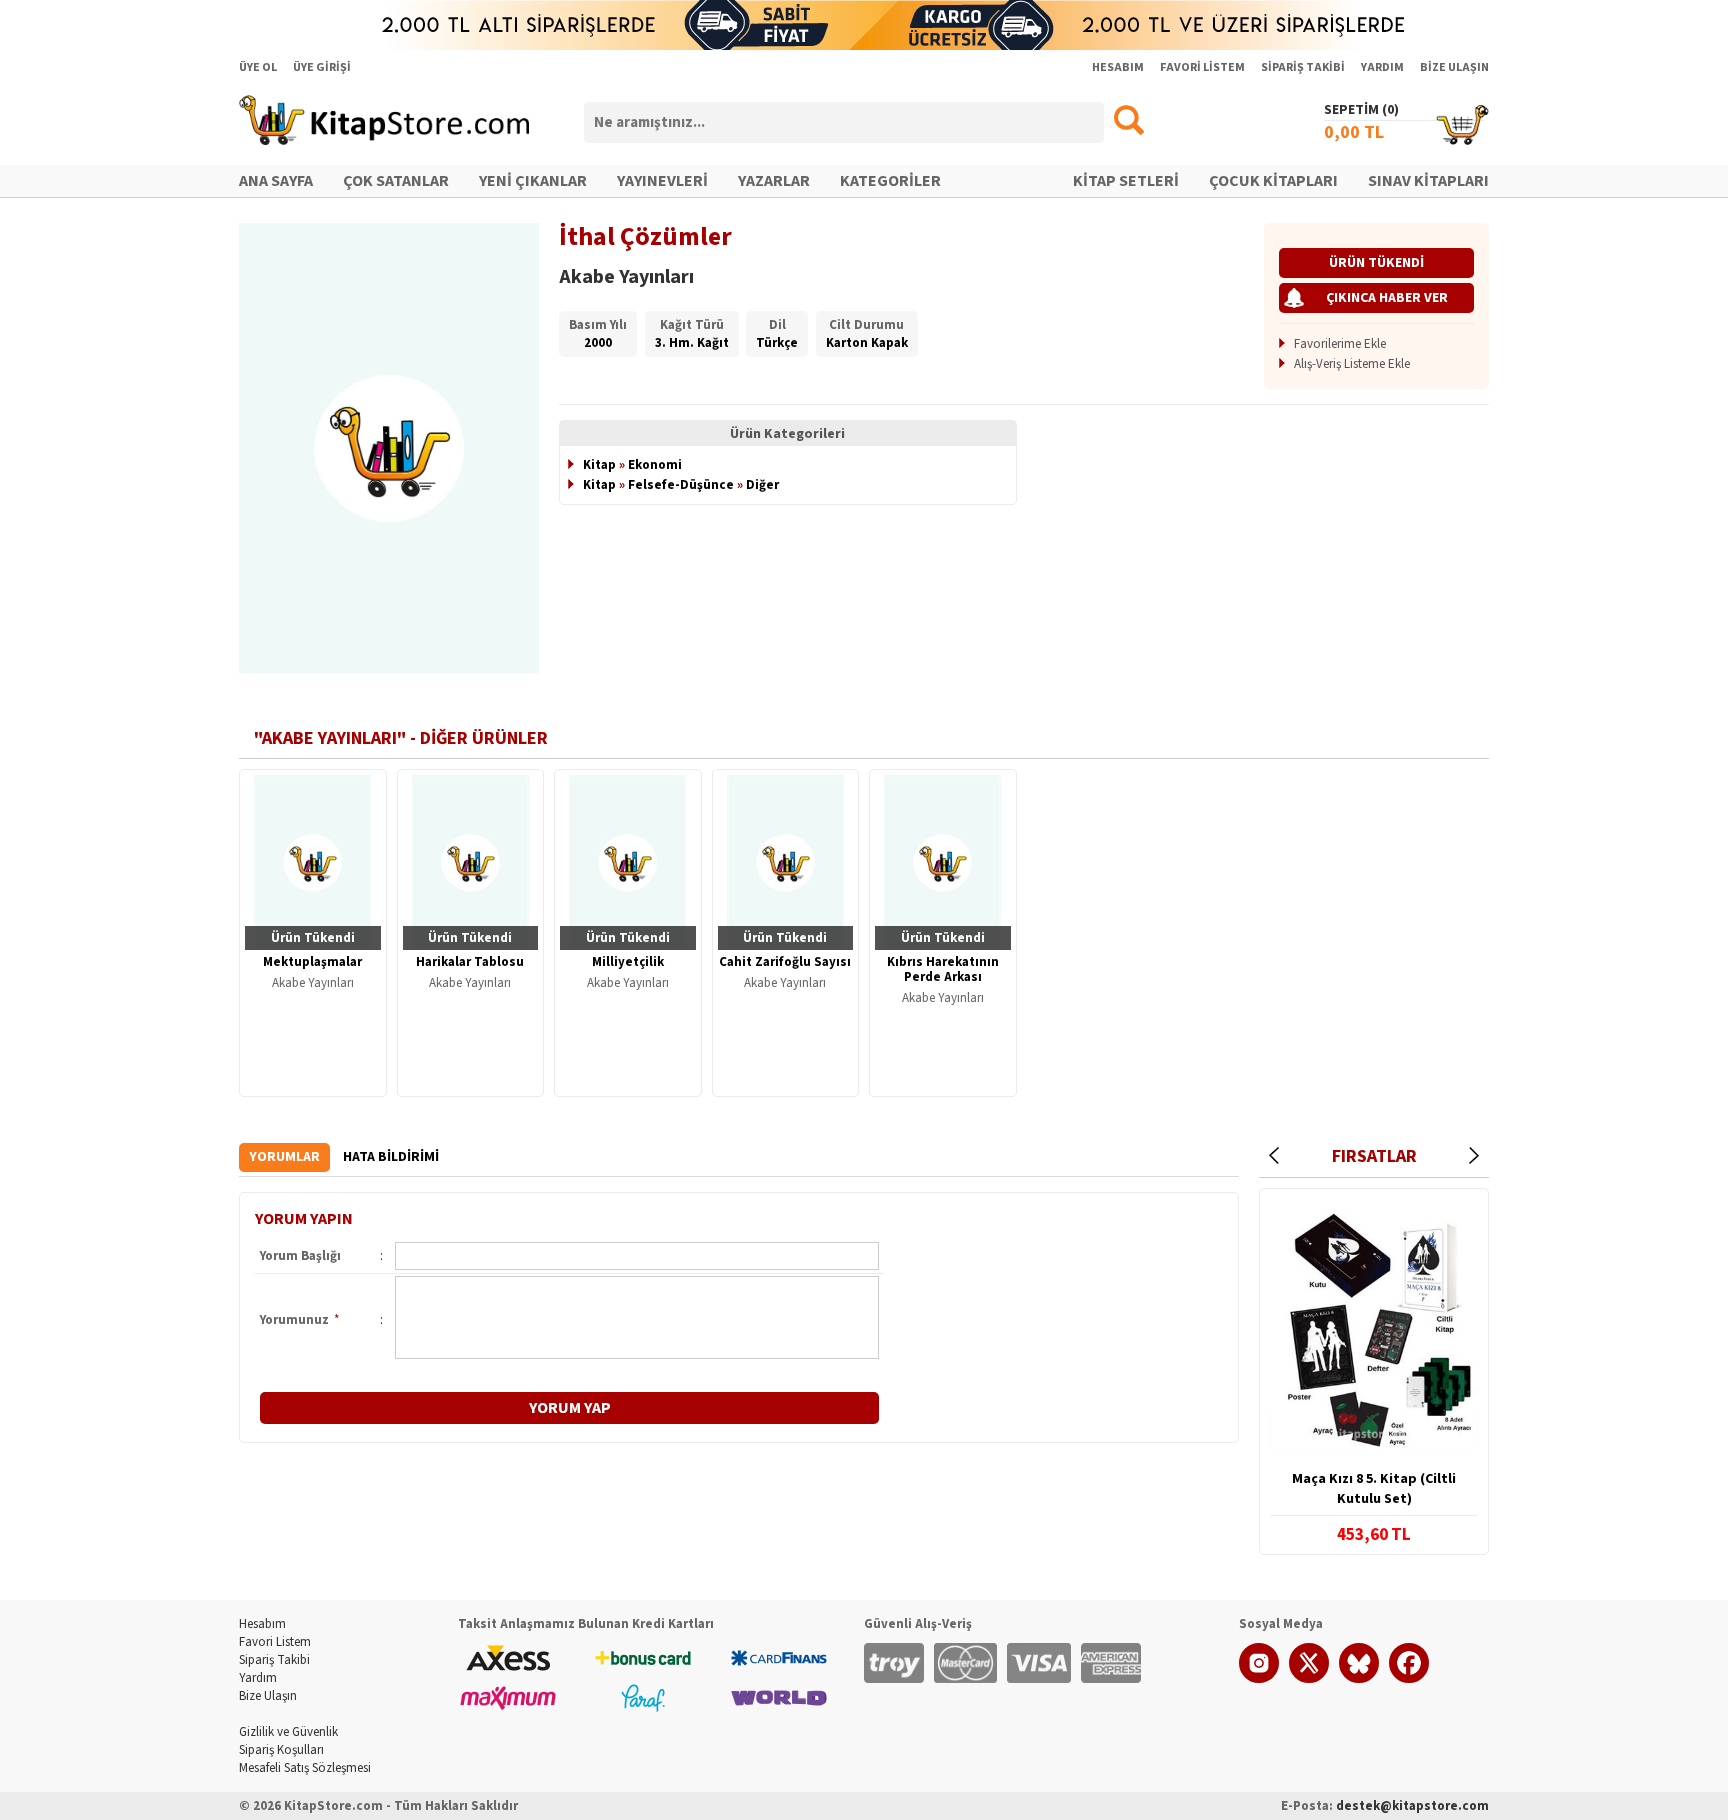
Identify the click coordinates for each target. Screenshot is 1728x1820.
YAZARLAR (774, 181)
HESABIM (1118, 67)
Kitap (599, 465)
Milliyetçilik (628, 962)
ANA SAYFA (276, 181)
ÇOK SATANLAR (396, 181)
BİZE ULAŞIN (1454, 67)
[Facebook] (1409, 1679)
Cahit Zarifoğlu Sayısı (785, 962)
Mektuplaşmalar (312, 962)
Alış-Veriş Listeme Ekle (1352, 364)
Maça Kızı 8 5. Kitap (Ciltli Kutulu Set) (1374, 1489)
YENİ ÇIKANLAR (533, 181)
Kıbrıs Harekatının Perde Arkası (943, 969)
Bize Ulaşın (268, 1696)
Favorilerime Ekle (1340, 344)
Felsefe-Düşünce (681, 485)
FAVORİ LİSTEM (1202, 67)
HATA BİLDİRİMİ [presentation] (391, 1157)
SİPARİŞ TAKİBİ (1303, 67)
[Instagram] (1259, 1679)
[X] (1309, 1679)
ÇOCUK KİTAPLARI (1273, 181)
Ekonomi (655, 465)
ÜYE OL (258, 67)
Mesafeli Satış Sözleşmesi (305, 1768)
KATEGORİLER (890, 181)
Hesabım (262, 1624)
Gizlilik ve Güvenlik (288, 1732)
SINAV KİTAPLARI (1428, 181)
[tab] (284, 1157)
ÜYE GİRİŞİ (322, 67)
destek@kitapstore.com (1412, 1806)
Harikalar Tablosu (470, 962)
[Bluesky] (1359, 1679)
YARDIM (1382, 67)
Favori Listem (275, 1642)
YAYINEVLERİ (662, 181)
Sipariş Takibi (274, 1660)
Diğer (762, 485)
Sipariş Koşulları (281, 1750)
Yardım (258, 1678)
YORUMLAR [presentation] (284, 1157)
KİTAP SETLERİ (1126, 181)
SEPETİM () (1361, 110)
